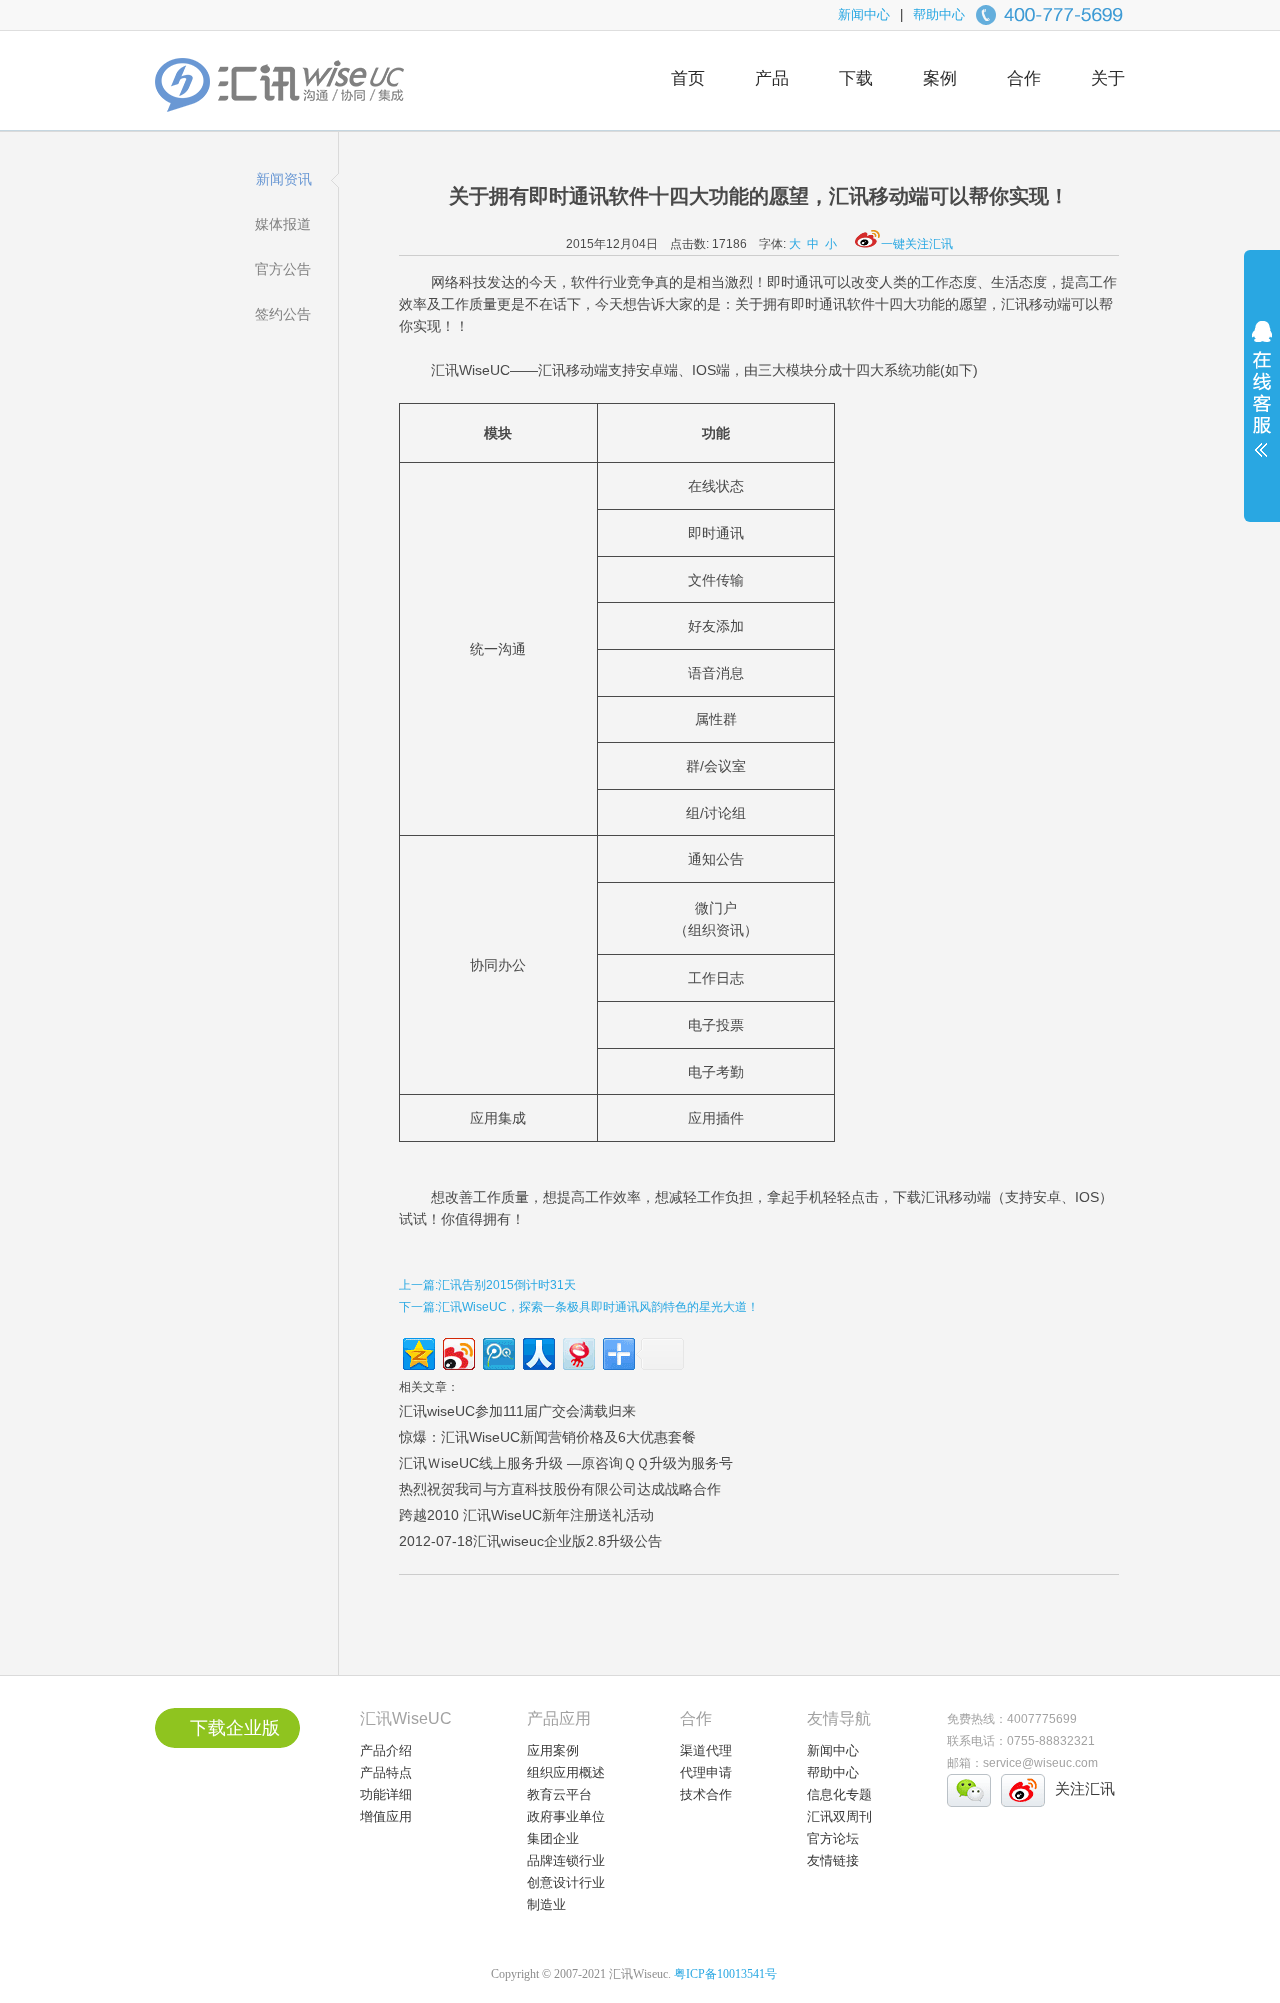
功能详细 (386, 1794)
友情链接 (833, 1860)
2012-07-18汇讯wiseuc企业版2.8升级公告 (530, 1541)
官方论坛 (833, 1838)
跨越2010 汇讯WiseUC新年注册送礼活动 (526, 1515)
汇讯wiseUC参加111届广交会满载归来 (517, 1411)
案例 (940, 78)
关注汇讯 (1085, 1788)
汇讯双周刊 (839, 1816)
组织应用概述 (566, 1772)
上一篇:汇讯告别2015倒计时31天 (487, 1285)
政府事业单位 (566, 1816)
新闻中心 (864, 14)
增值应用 (386, 1816)
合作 (1024, 78)
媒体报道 (283, 224)
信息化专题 (839, 1794)
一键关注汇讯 (917, 244)
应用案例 (553, 1750)
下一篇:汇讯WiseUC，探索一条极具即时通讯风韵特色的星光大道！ (579, 1307)
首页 (688, 78)
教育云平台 (559, 1794)
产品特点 (386, 1772)
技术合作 (706, 1794)
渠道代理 (706, 1750)
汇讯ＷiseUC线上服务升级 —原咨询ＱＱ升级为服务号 (566, 1463)
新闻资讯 (284, 179)
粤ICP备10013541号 (725, 1974)
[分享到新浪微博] (457, 1351)
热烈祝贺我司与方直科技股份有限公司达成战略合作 (560, 1489)
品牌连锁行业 (566, 1860)
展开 (1262, 402)
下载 (856, 78)
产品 (772, 78)
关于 (1108, 78)
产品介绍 (386, 1750)
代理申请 (706, 1772)
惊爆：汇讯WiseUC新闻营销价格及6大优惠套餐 (547, 1437)
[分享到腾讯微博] (497, 1351)
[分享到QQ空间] (417, 1351)
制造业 (546, 1904)
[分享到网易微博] (577, 1351)
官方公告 (283, 269)
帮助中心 (939, 14)
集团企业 (553, 1838)
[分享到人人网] (537, 1351)
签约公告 (283, 314)
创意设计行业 (566, 1882)
